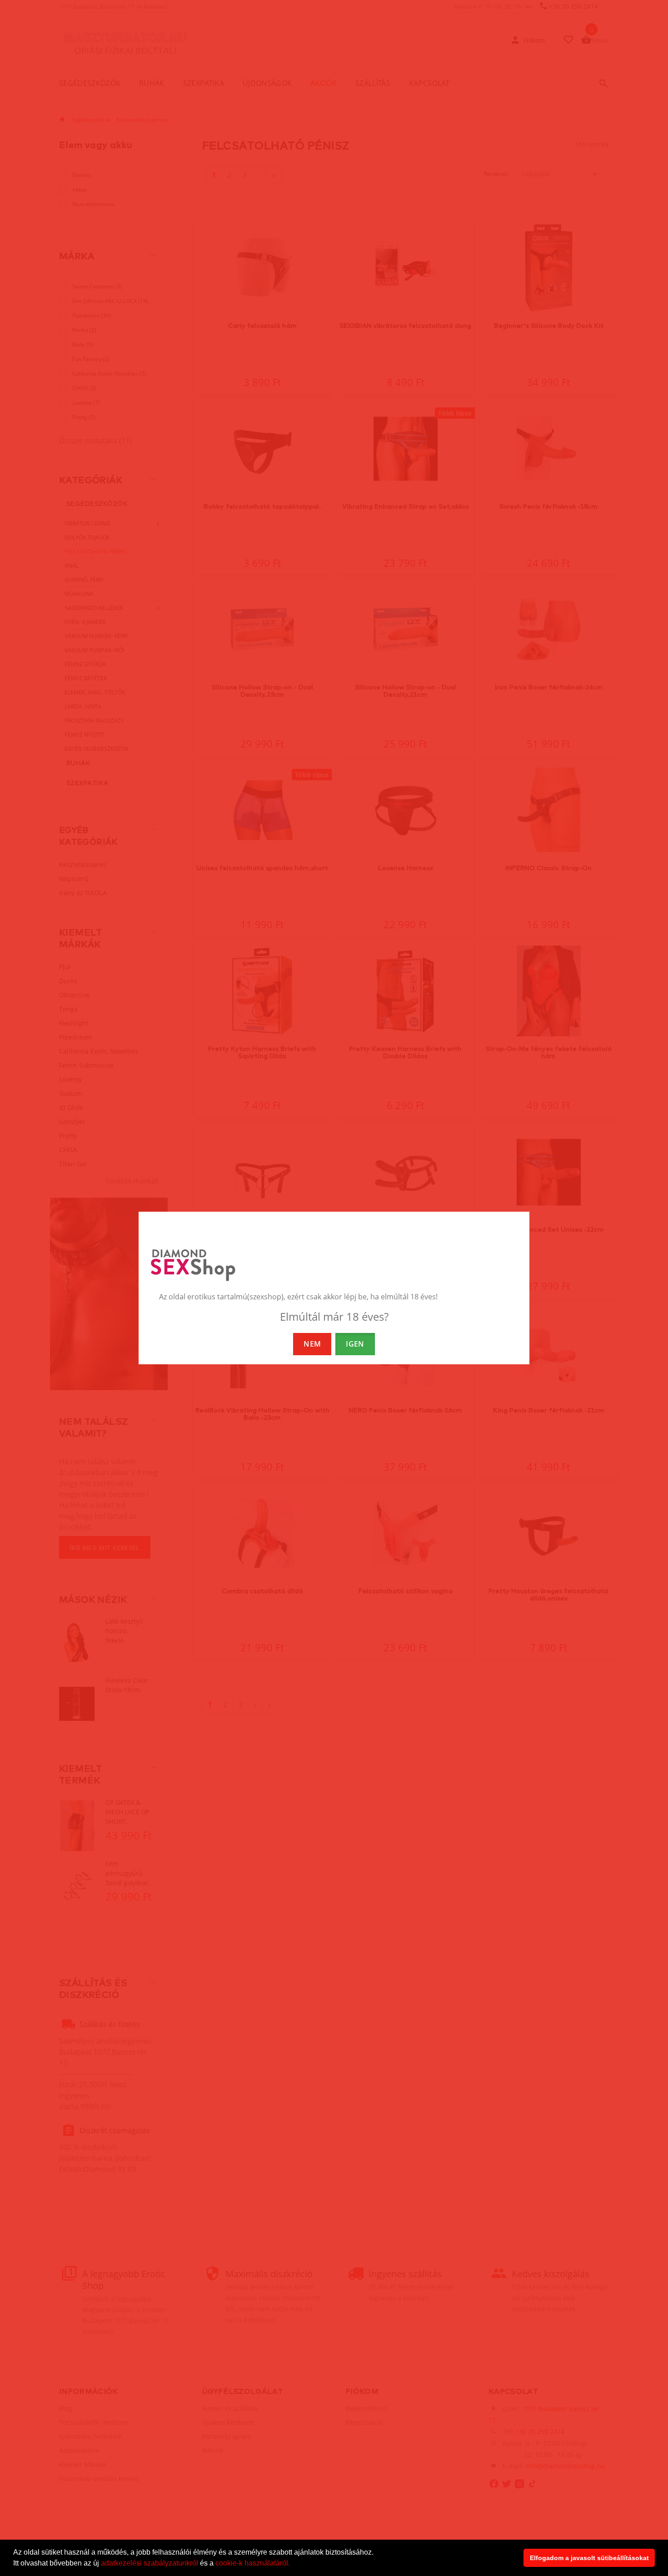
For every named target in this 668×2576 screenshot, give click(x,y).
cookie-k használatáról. (253, 2563)
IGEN (355, 1344)
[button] (293, 2564)
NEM (312, 1344)
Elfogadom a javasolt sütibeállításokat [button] (589, 2558)
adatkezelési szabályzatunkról (150, 2563)
